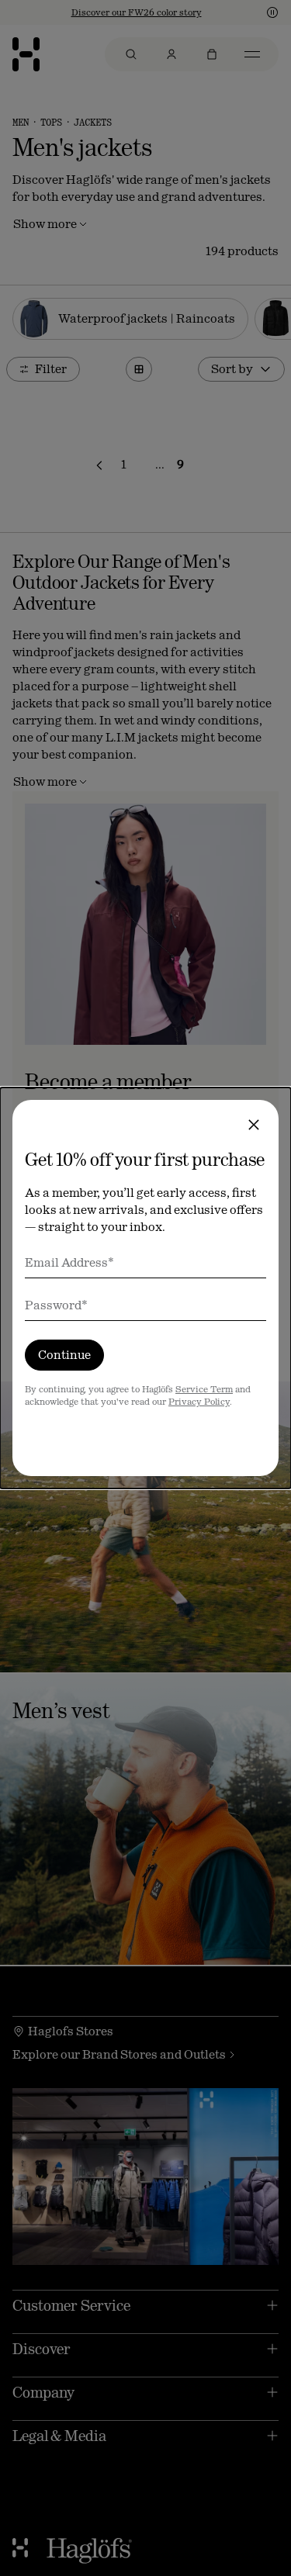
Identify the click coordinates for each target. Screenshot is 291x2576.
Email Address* (69, 1262)
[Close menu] (254, 1125)
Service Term (204, 1389)
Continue (64, 1355)
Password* (56, 1305)
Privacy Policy (199, 1402)
